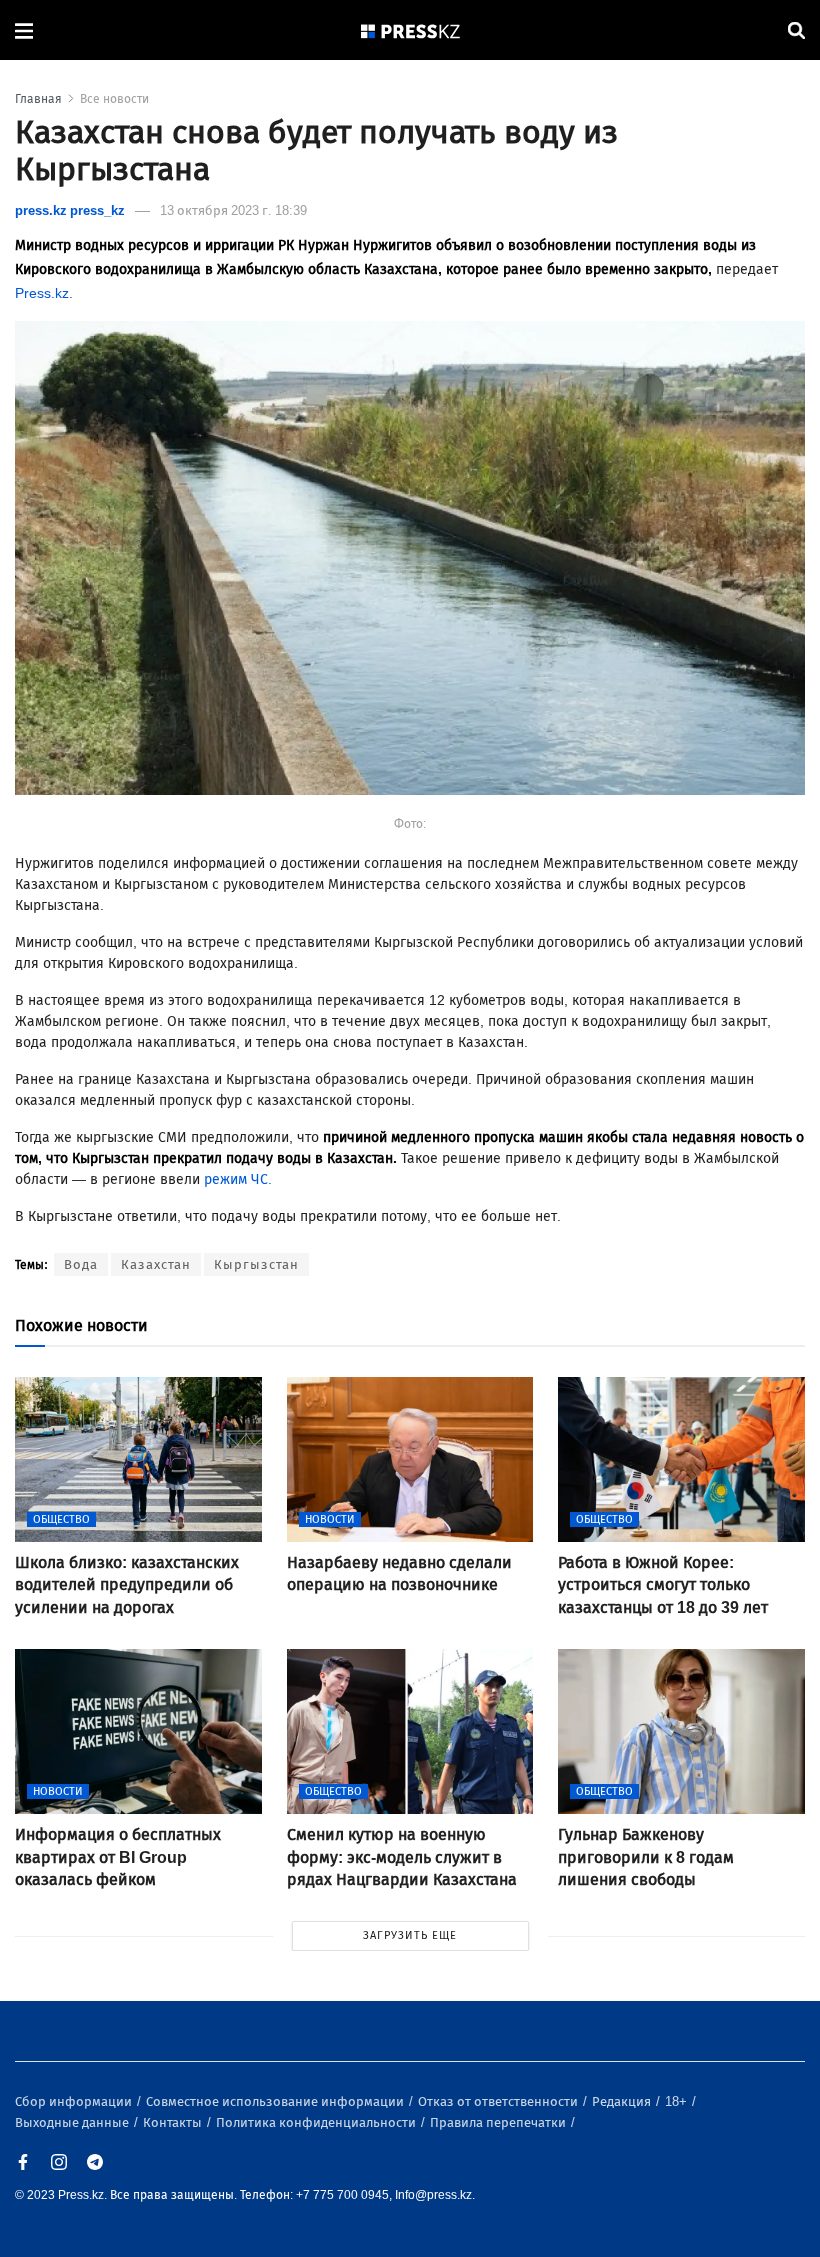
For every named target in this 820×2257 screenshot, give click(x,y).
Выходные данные (73, 2122)
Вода (81, 1264)
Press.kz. (44, 293)
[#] (411, 30)
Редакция (623, 2101)
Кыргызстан (256, 1264)
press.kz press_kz (70, 210)
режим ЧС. (236, 1179)
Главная (38, 99)
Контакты (174, 2122)
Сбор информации (75, 2101)
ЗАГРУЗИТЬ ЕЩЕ (410, 1935)
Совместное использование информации (276, 2101)
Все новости (114, 99)
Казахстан (156, 1264)
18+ (677, 2101)
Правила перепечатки (499, 2122)
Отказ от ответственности (499, 2101)
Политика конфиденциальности (317, 2122)
